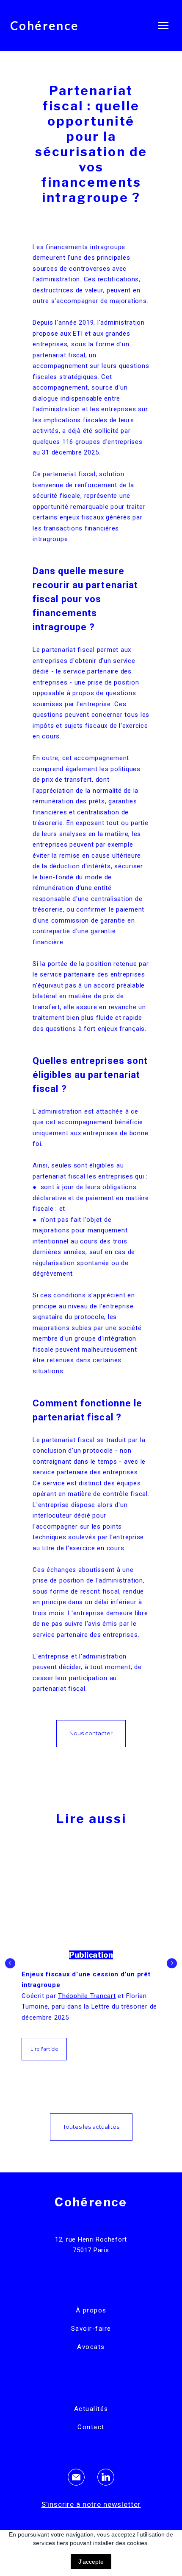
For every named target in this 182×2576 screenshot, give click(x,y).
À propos (91, 2310)
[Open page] (91, 1896)
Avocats (91, 2347)
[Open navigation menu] (163, 25)
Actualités (91, 2409)
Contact (91, 2427)
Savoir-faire (91, 2329)
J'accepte (91, 2562)
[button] (91, 1734)
